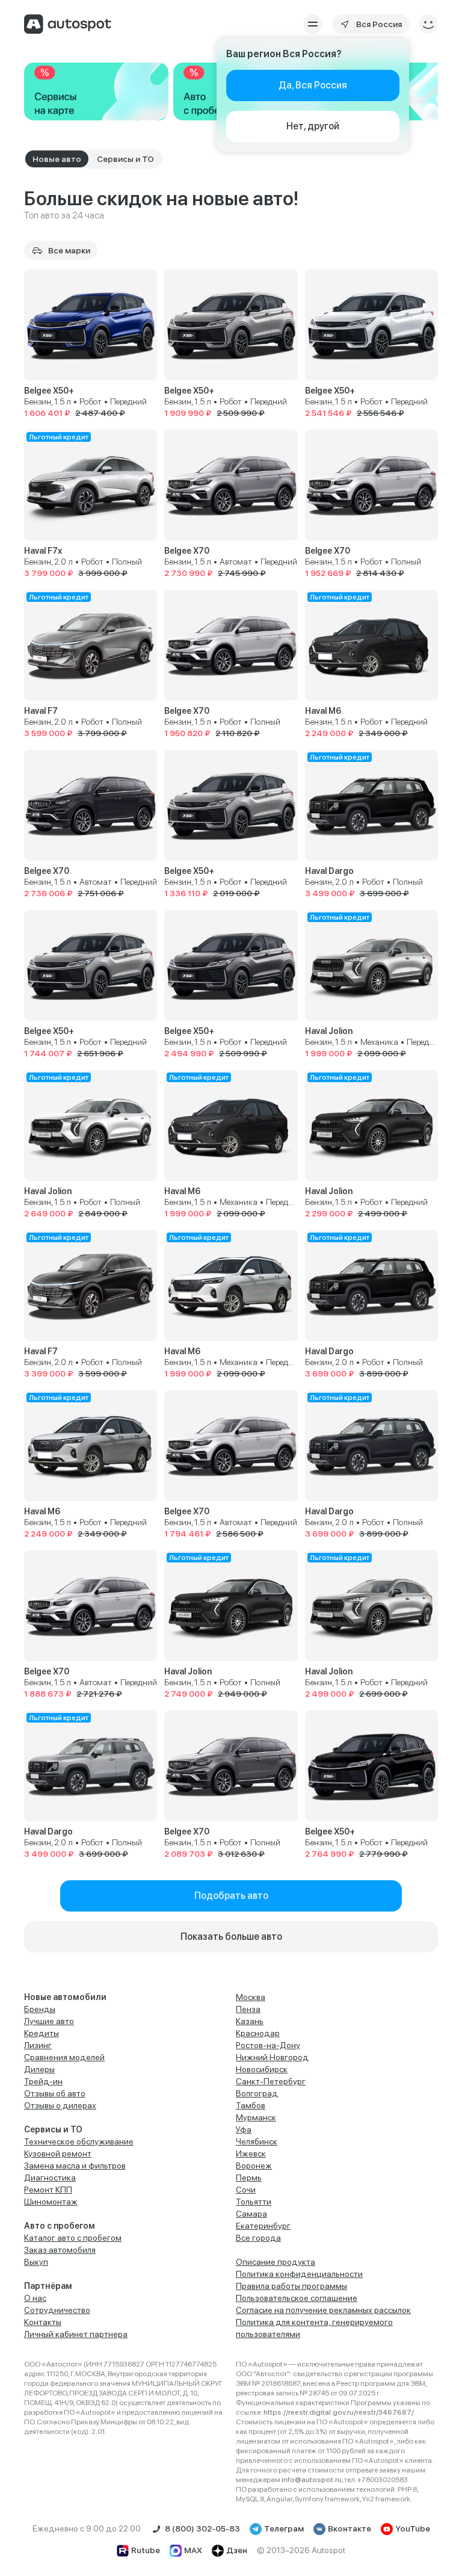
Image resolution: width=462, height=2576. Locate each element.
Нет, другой (313, 126)
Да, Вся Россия (313, 85)
